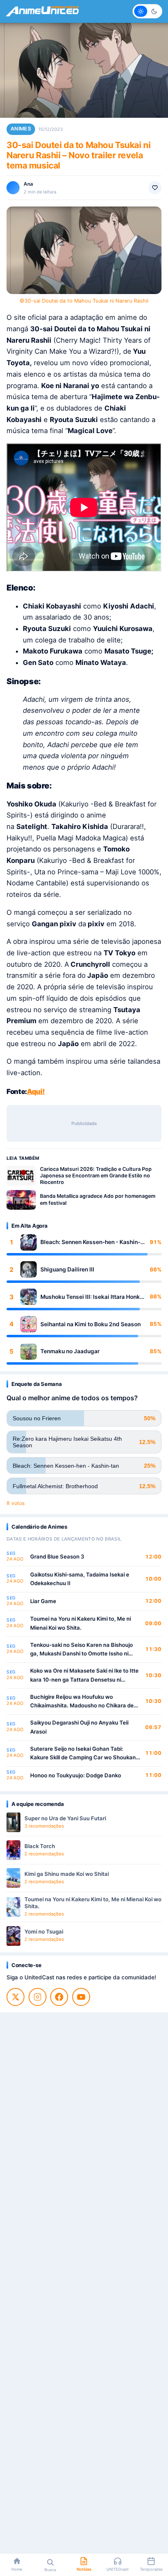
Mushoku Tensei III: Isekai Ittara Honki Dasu (91, 1297)
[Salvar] (155, 188)
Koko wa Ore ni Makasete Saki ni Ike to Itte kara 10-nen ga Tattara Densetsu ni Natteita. (84, 1676)
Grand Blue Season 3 (57, 1556)
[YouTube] (81, 1997)
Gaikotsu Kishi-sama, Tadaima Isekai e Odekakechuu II (80, 1579)
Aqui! (36, 1091)
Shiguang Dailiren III (67, 1269)
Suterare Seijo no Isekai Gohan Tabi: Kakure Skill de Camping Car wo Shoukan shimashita (83, 1754)
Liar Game (43, 1601)
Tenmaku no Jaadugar (70, 1351)
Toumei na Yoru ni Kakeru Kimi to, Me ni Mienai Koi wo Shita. (81, 1623)
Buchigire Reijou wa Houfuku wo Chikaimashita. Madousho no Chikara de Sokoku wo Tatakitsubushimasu (82, 1702)
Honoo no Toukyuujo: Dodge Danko (76, 1775)
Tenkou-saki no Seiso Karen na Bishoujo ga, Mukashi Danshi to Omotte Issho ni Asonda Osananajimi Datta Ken (82, 1650)
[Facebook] (59, 1997)
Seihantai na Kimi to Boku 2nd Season (91, 1324)
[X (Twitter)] (15, 1997)
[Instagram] (38, 1997)
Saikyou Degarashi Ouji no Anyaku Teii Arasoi (79, 1727)
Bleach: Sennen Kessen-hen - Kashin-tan (90, 1242)
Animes (21, 129)
